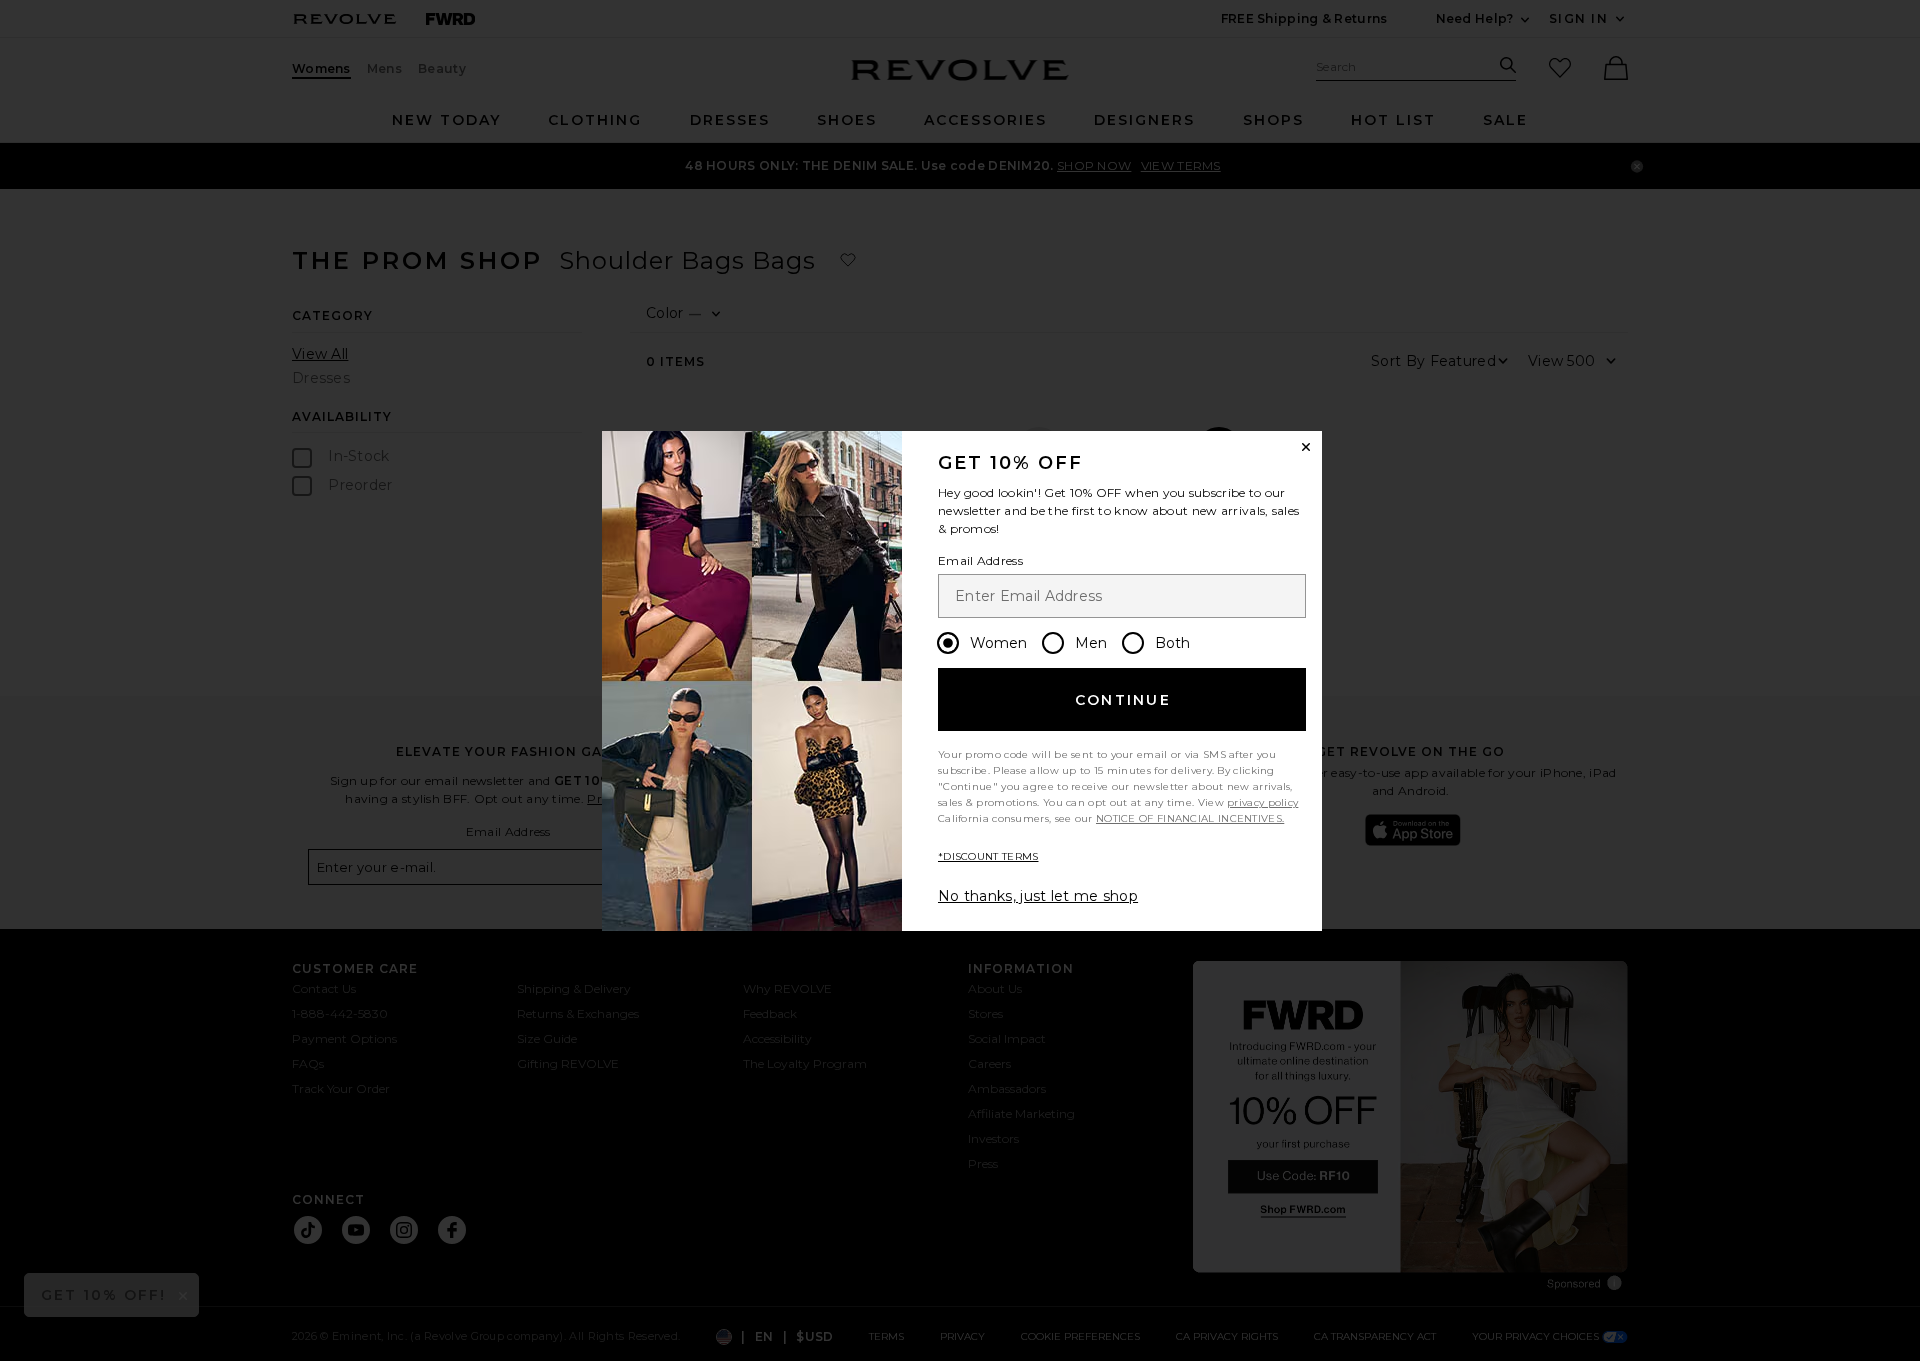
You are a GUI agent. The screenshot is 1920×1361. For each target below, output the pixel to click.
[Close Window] (1306, 447)
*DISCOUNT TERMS (988, 856)
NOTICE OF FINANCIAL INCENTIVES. (1190, 818)
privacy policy (1262, 802)
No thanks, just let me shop (1038, 896)
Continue (1123, 700)
